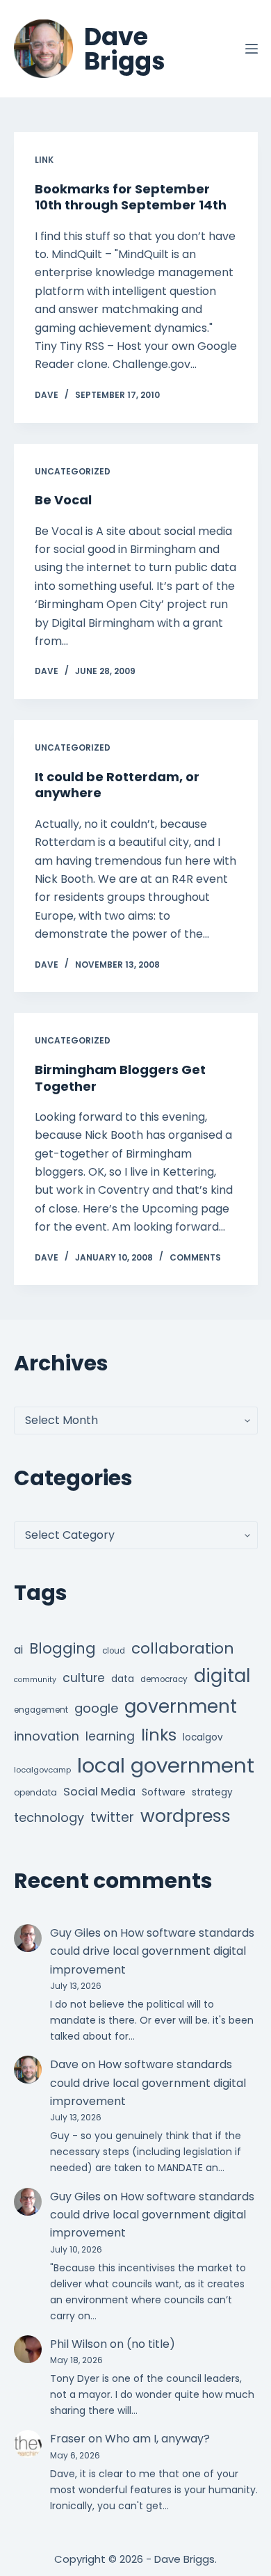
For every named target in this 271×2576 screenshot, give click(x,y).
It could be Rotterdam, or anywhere (117, 785)
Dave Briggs (125, 49)
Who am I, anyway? (157, 2439)
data (123, 1679)
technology (49, 1817)
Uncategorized (73, 471)
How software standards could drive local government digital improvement (152, 1951)
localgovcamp (42, 1770)
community (35, 1680)
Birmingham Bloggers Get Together (120, 1078)
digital (222, 1676)
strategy (212, 1792)
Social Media (99, 1792)
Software (164, 1792)
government (181, 1706)
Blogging (63, 1648)
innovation (47, 1736)
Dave (64, 2064)
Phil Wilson (79, 2344)
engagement (41, 1710)
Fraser (68, 2439)
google (96, 1708)
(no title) (151, 2344)
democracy (164, 1679)
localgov (203, 1737)
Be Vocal (63, 500)
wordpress (186, 1816)
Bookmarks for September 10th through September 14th (131, 197)
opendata (35, 1792)
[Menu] (252, 49)
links (159, 1735)
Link (44, 160)
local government (166, 1765)
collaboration (183, 1648)
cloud (114, 1651)
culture (84, 1678)
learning (110, 1736)
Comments (195, 1257)
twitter (112, 1817)
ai (18, 1650)
